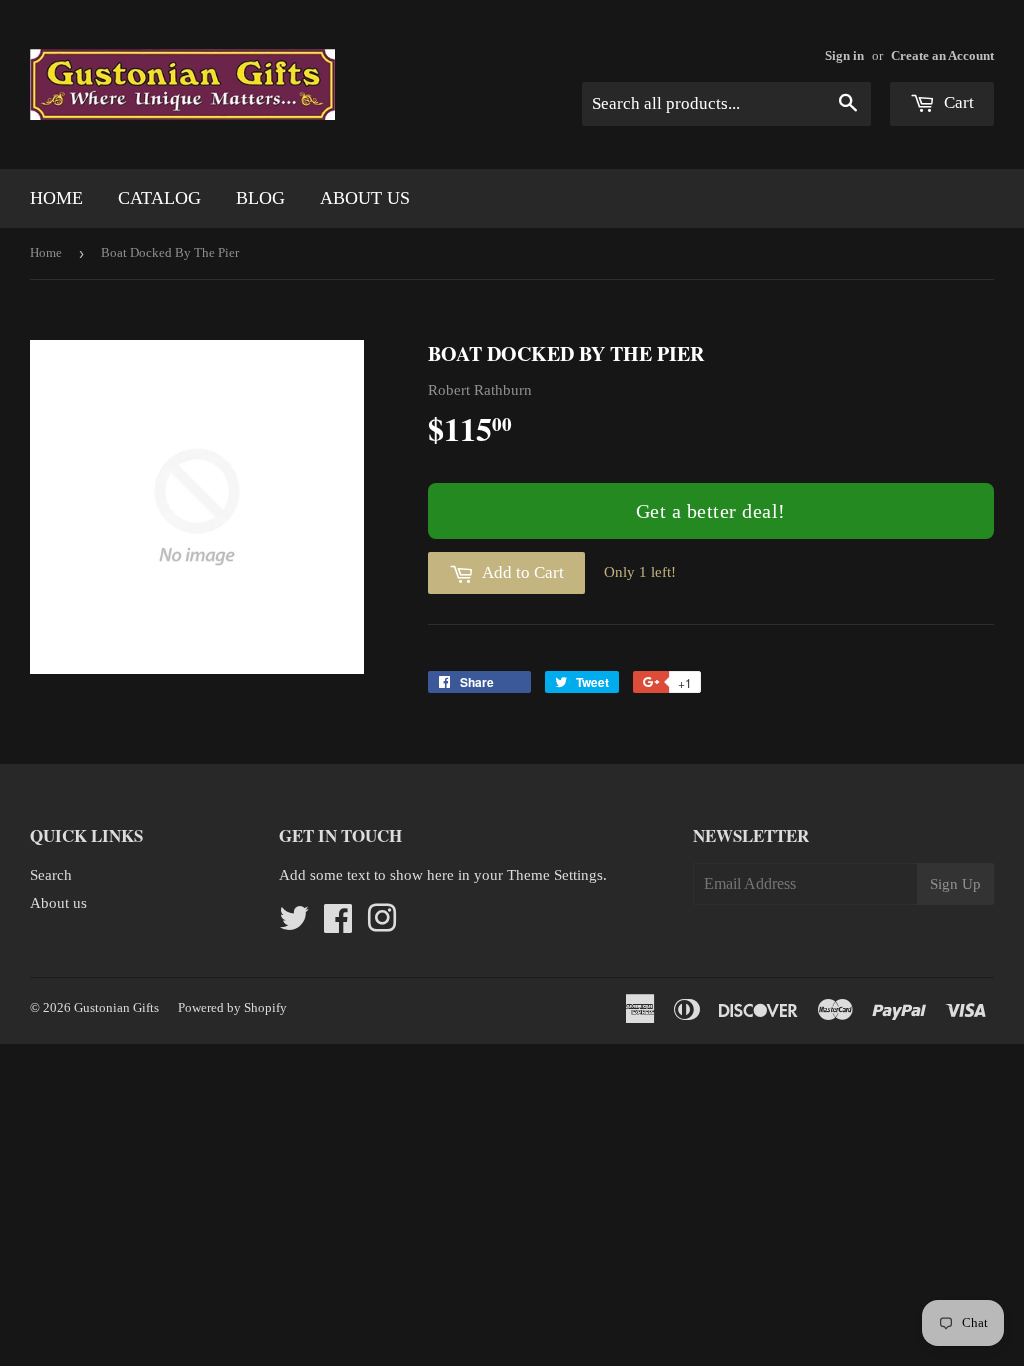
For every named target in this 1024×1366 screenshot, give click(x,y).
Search (51, 875)
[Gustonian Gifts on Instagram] (382, 925)
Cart (957, 102)
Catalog (159, 198)
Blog (260, 198)
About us (365, 198)
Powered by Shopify (232, 1007)
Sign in (844, 56)
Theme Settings (555, 875)
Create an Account (942, 56)
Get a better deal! (711, 511)
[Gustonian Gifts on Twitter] (294, 925)
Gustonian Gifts (116, 1007)
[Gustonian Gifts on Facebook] (338, 925)
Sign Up (955, 884)
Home (56, 198)
